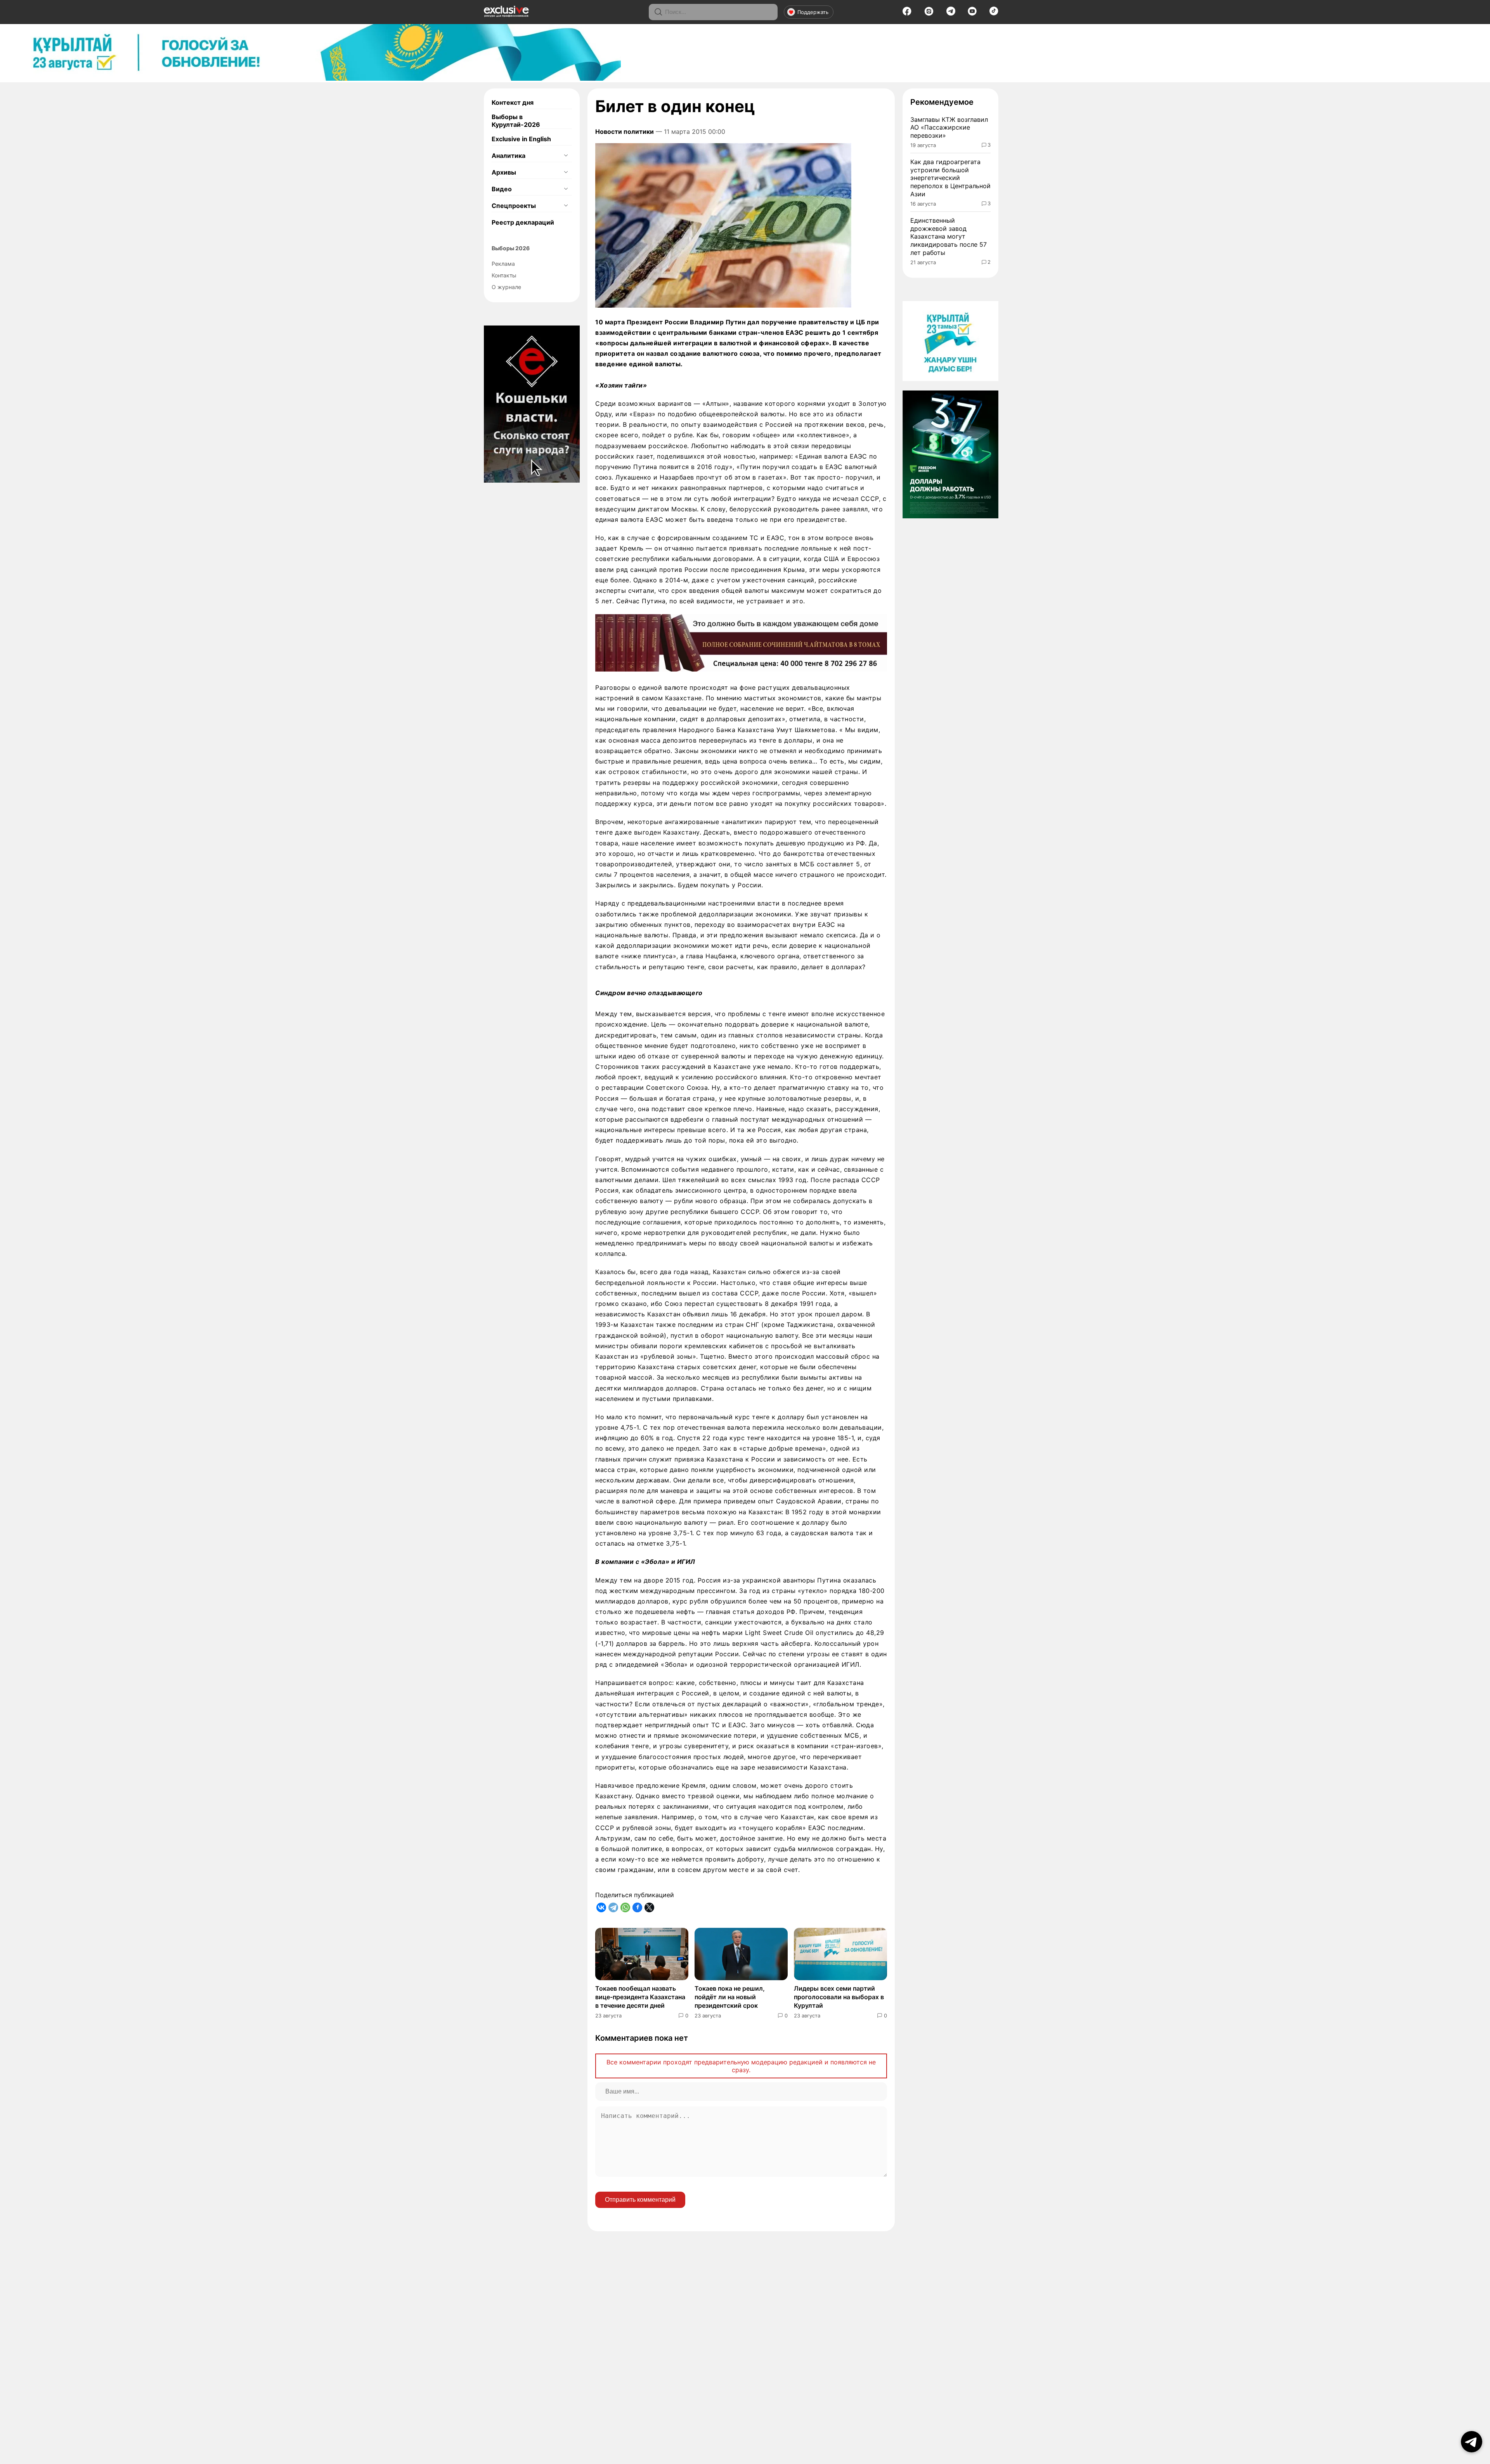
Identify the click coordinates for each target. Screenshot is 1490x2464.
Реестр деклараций (523, 222)
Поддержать (813, 12)
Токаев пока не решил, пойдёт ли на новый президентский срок (730, 1997)
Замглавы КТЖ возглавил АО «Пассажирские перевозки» (949, 128)
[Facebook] (907, 14)
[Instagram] (929, 14)
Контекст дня (513, 102)
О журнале (506, 287)
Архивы (504, 172)
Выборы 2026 (511, 248)
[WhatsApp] (625, 1907)
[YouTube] (972, 14)
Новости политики (625, 132)
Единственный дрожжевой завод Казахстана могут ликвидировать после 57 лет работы (949, 236)
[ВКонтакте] (601, 1907)
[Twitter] (649, 1907)
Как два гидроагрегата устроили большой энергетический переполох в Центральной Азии (950, 178)
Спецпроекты (514, 206)
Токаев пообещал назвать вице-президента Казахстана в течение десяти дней (640, 1997)
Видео (502, 189)
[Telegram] (951, 13)
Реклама (503, 264)
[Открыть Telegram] (1472, 2442)
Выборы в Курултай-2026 (516, 121)
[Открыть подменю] (566, 156)
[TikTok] (994, 13)
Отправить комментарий (640, 2200)
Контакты (504, 275)
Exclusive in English (521, 139)
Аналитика (509, 156)
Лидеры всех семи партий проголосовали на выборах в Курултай (839, 1997)
